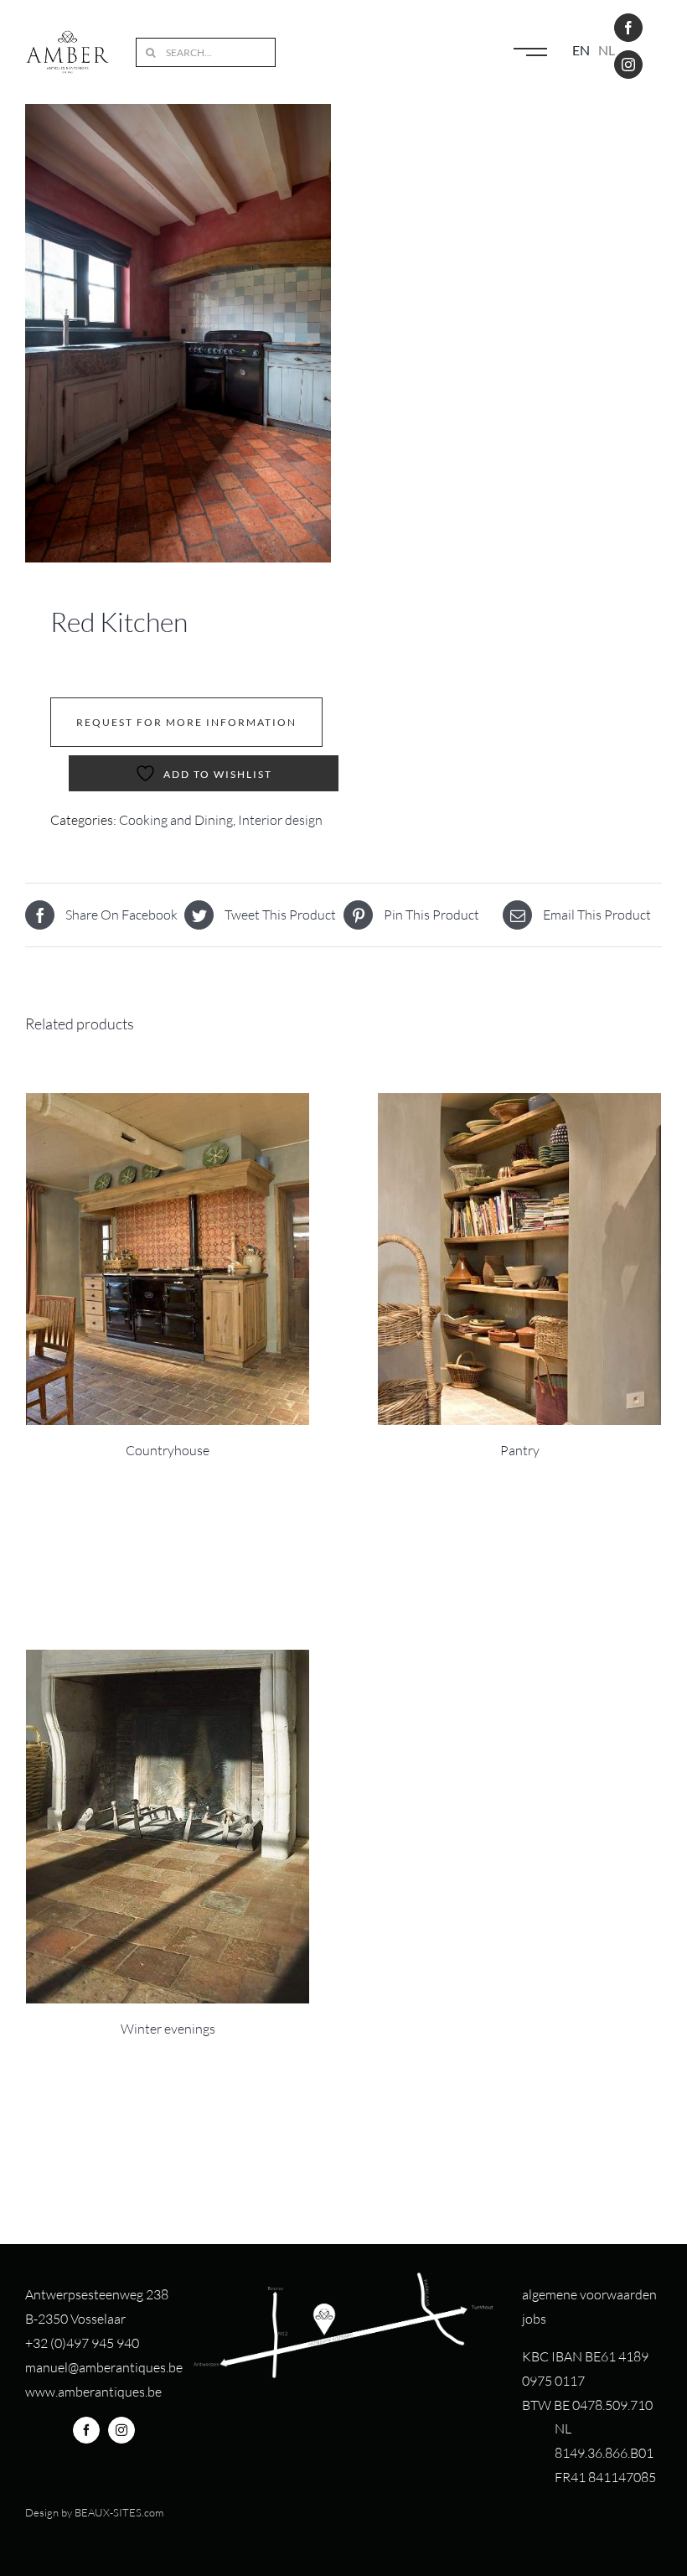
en (581, 50)
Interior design (280, 820)
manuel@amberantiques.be (104, 2367)
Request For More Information (186, 722)
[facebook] (628, 28)
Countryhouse (168, 1450)
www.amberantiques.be (93, 2392)
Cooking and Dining (176, 820)
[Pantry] (519, 1259)
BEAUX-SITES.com (119, 2512)
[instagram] (628, 65)
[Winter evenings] (168, 1827)
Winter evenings (168, 2029)
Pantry (520, 1450)
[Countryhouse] (168, 1259)
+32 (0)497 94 (66, 2343)
